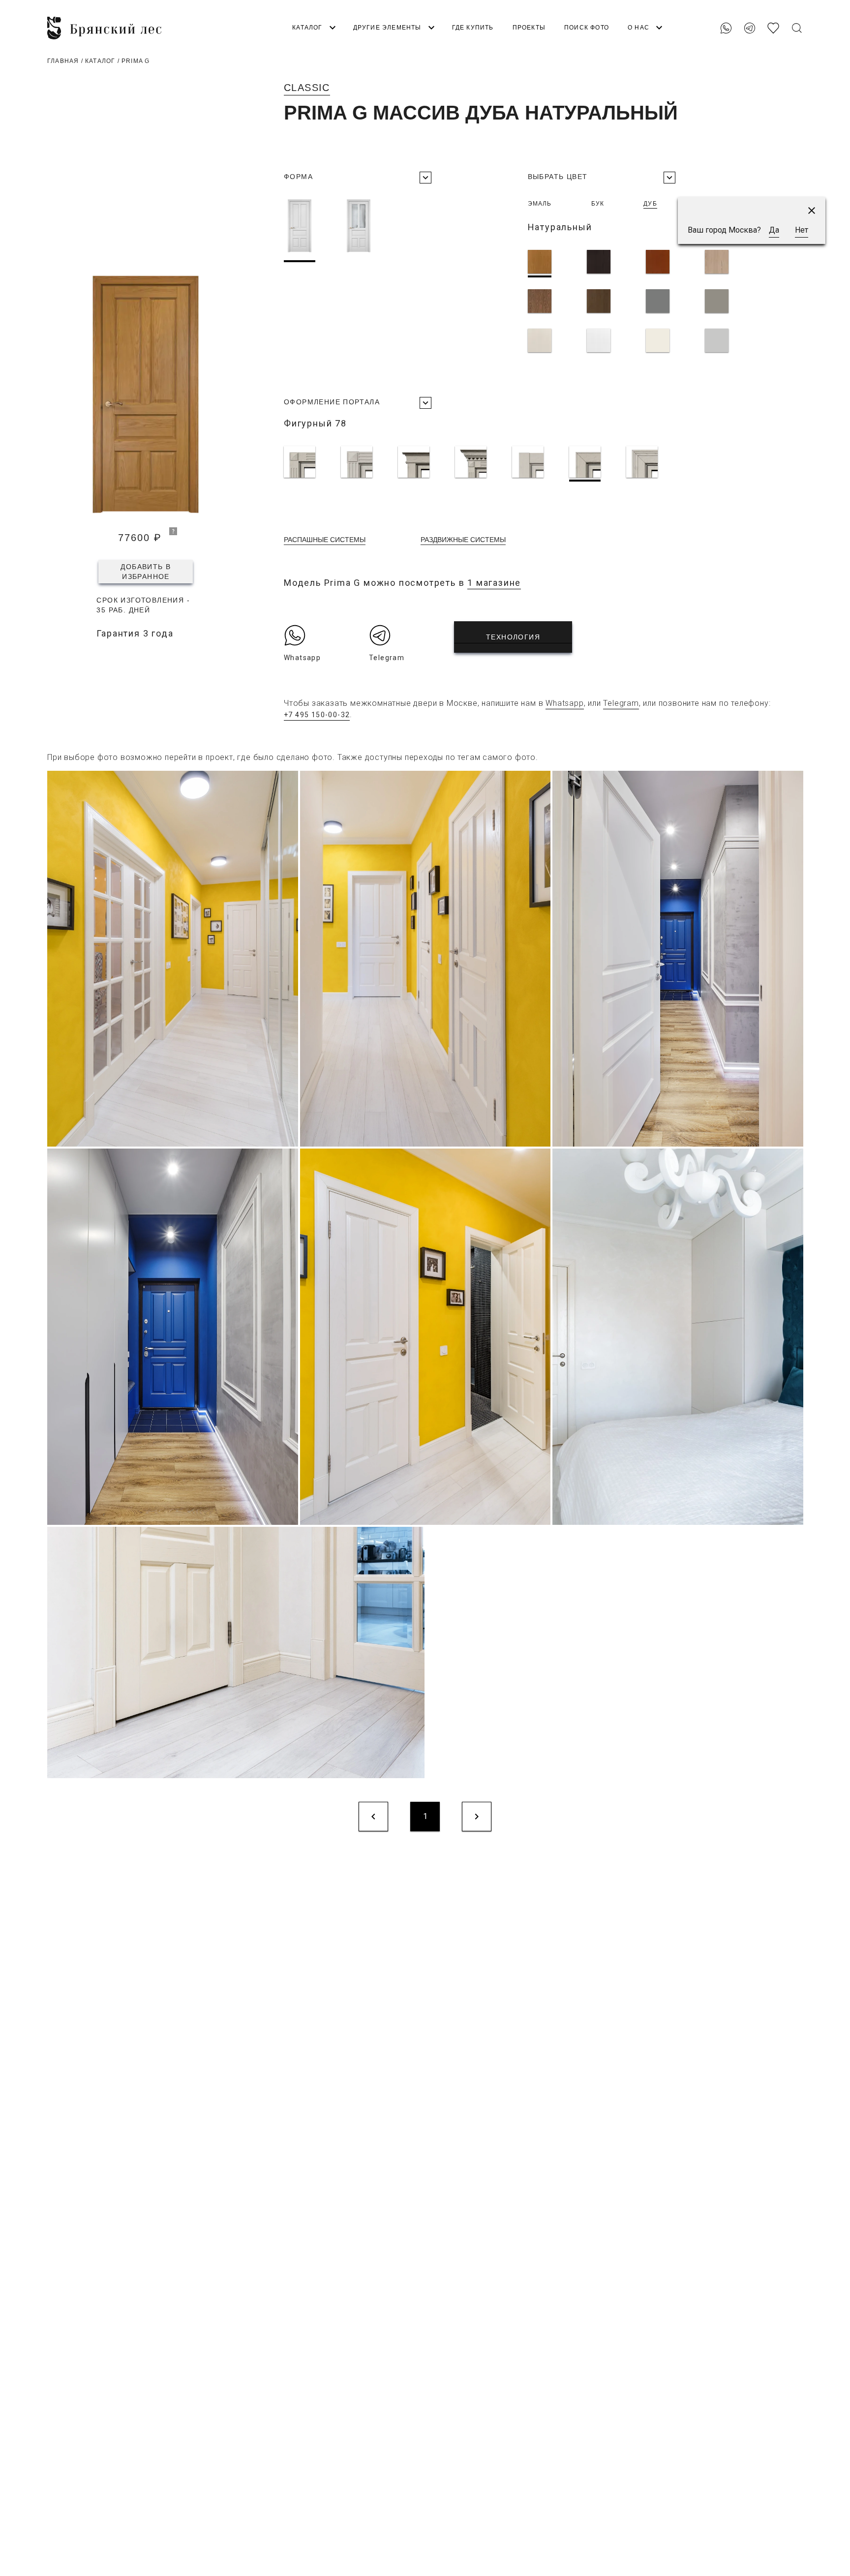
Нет (802, 230)
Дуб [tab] (650, 204)
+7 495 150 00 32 (770, 11)
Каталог (100, 61)
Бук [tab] (598, 204)
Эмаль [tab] (540, 204)
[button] (812, 211)
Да (774, 230)
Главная (63, 61)
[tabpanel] (642, 303)
